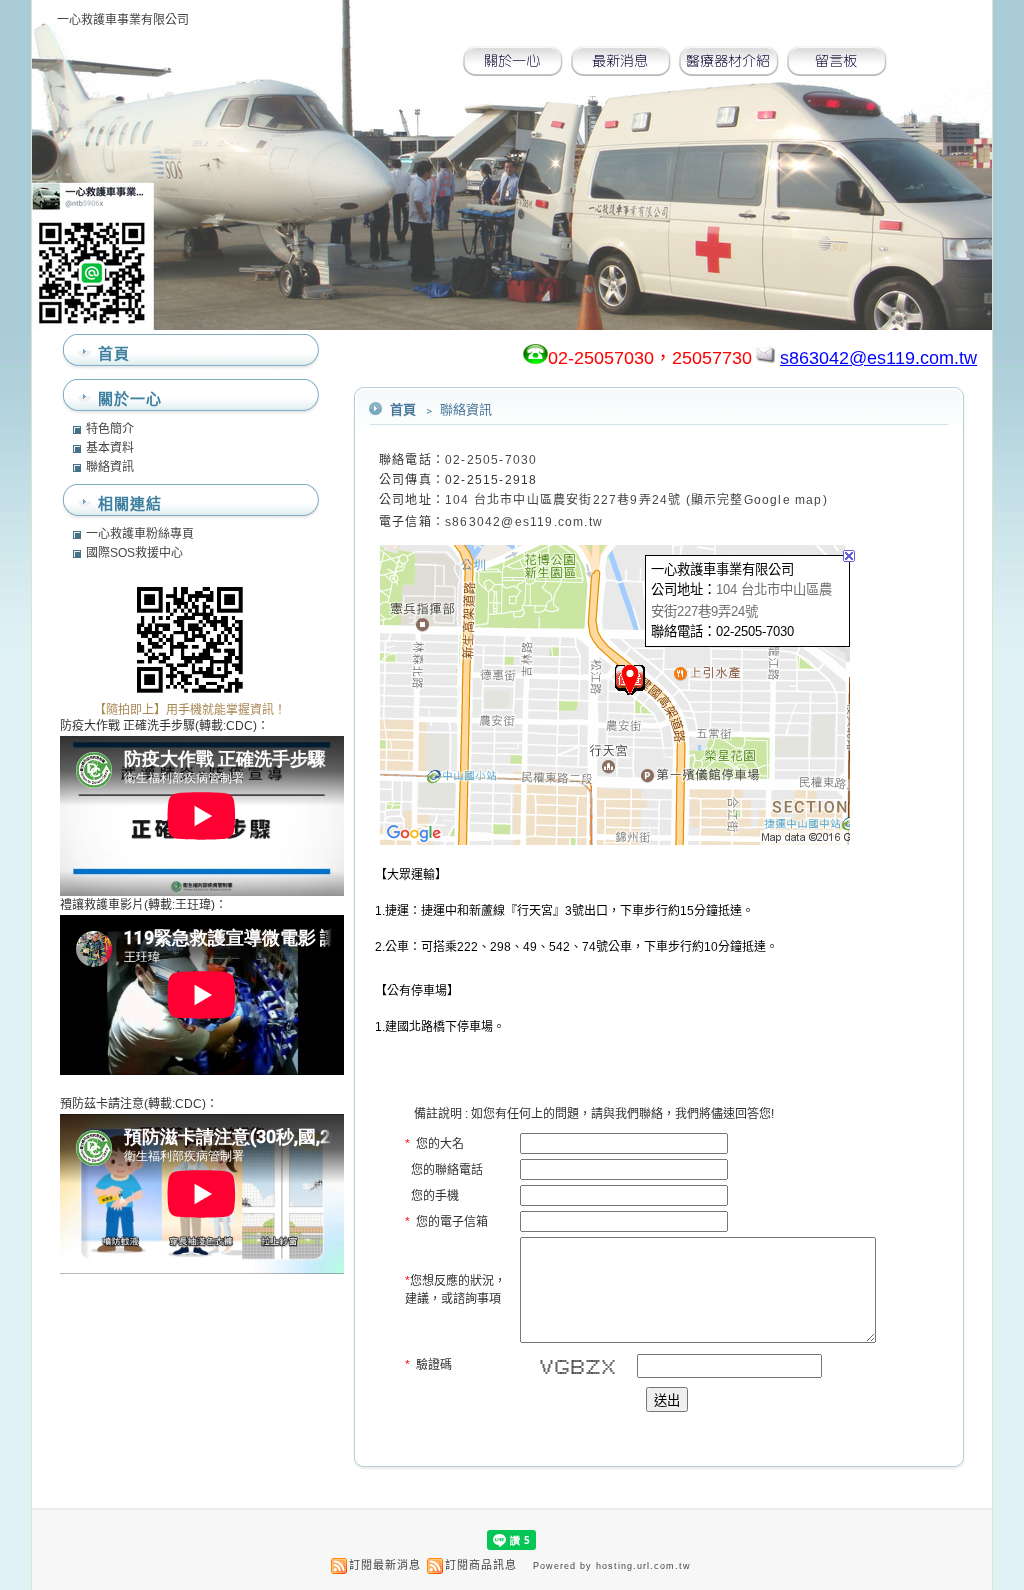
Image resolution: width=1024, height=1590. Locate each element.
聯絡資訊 (110, 467)
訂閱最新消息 (385, 1565)
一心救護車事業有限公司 (123, 20)
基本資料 (110, 448)
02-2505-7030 (491, 460)
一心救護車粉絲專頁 (140, 534)
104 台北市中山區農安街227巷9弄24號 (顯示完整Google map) (636, 500)
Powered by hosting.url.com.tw (612, 1566)
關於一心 (130, 398)
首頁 (403, 409)
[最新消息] (621, 70)
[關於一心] (513, 70)
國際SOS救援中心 (134, 553)
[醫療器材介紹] (729, 70)
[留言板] (837, 70)
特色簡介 (110, 429)
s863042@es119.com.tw (524, 522)
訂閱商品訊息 (481, 1565)
